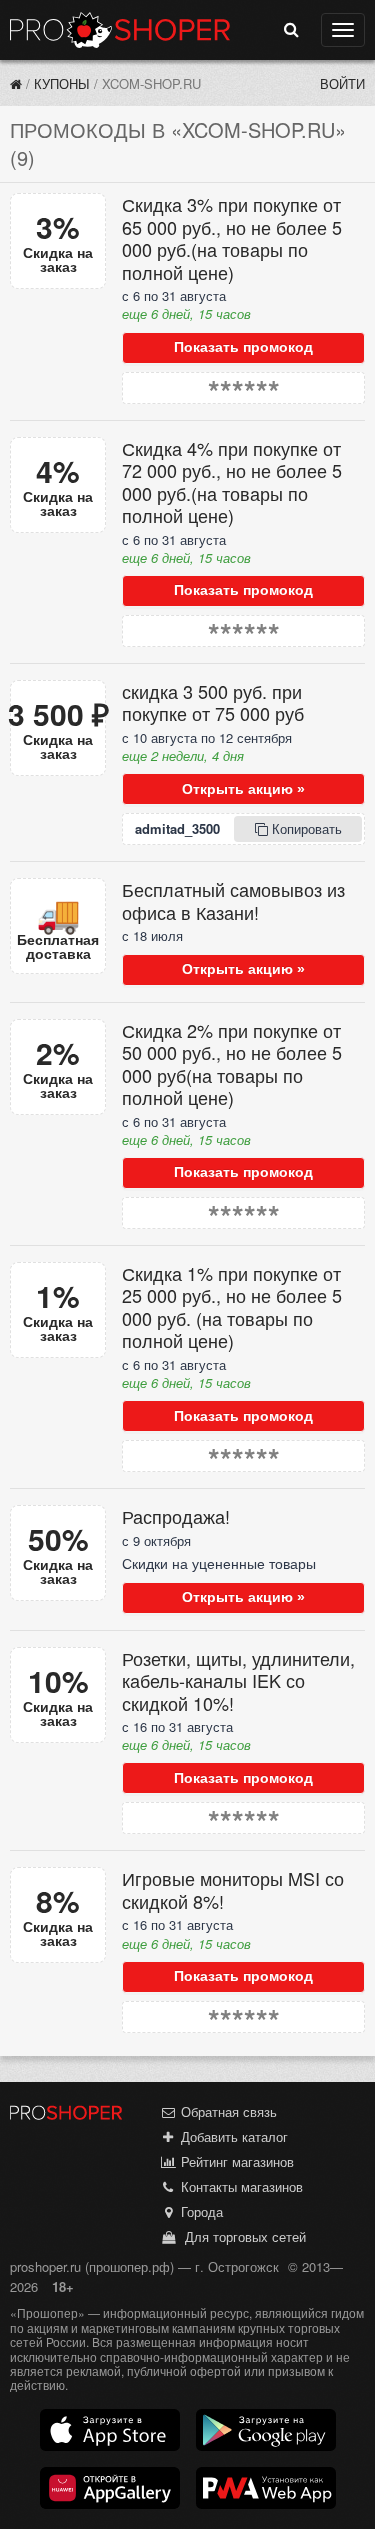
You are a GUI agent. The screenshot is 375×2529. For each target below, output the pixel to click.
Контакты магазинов (240, 2186)
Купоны (62, 83)
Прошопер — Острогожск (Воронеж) (120, 30)
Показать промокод (243, 347)
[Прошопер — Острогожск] (16, 83)
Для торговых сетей (241, 2236)
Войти (342, 83)
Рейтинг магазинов (235, 2161)
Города (200, 2211)
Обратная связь (227, 2111)
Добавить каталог (232, 2136)
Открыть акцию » (243, 789)
